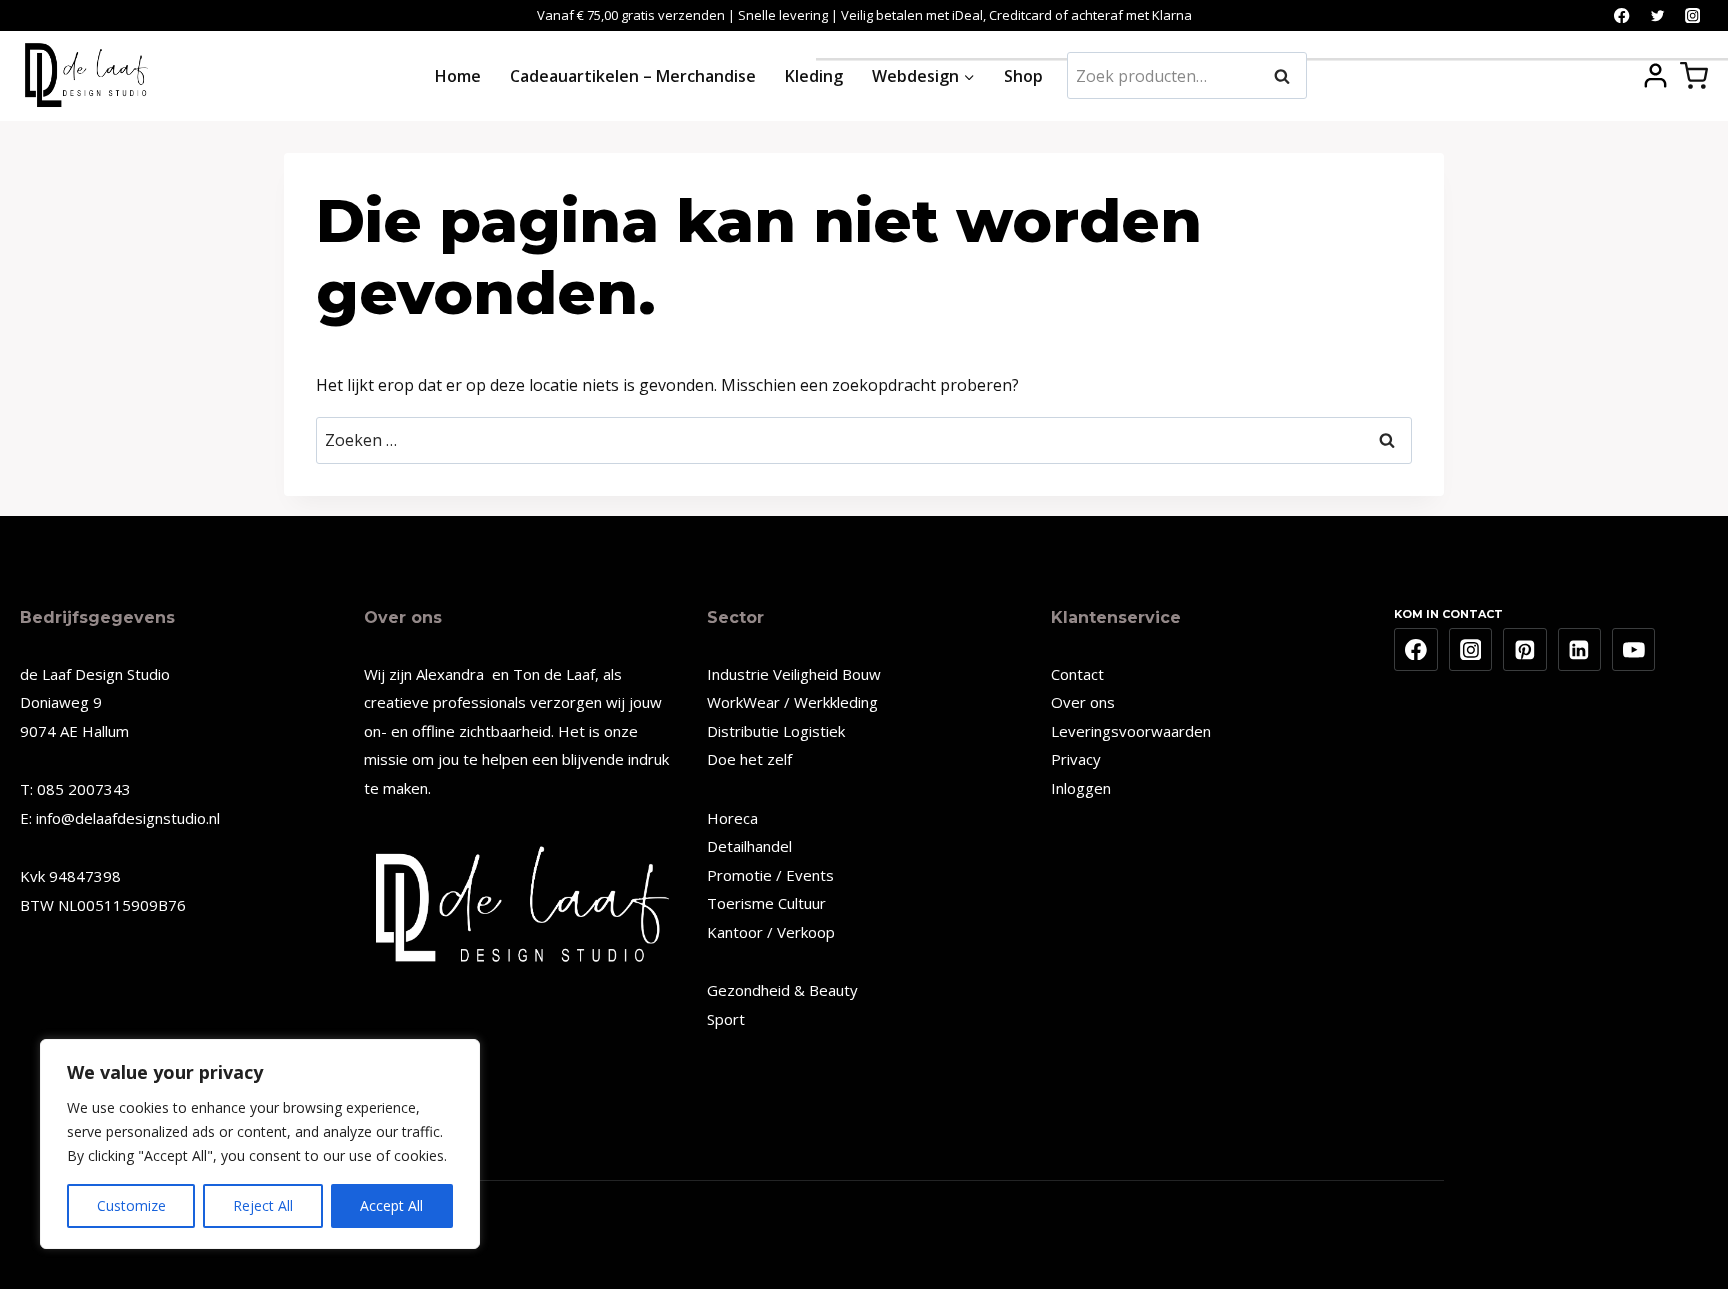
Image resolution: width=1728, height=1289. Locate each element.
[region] (260, 1144)
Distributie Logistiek (776, 731)
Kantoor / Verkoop (771, 932)
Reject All (263, 1205)
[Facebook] (1622, 15)
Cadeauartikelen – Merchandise (633, 76)
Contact (1077, 674)
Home (458, 76)
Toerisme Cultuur (766, 903)
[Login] (1655, 76)
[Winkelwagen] (1694, 76)
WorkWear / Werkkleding (792, 702)
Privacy (1076, 759)
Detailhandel (749, 846)
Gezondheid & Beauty (782, 990)
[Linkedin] (1580, 650)
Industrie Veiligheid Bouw (794, 674)
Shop (1023, 76)
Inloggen (1081, 788)
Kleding (814, 76)
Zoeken (1288, 76)
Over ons (1083, 702)
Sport (726, 1019)
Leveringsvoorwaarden (1131, 731)
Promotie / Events (770, 875)
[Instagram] (1692, 15)
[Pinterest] (1525, 650)
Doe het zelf (749, 759)
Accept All (391, 1205)
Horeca (732, 818)
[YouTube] (1634, 650)
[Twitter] (1657, 15)
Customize (131, 1205)
